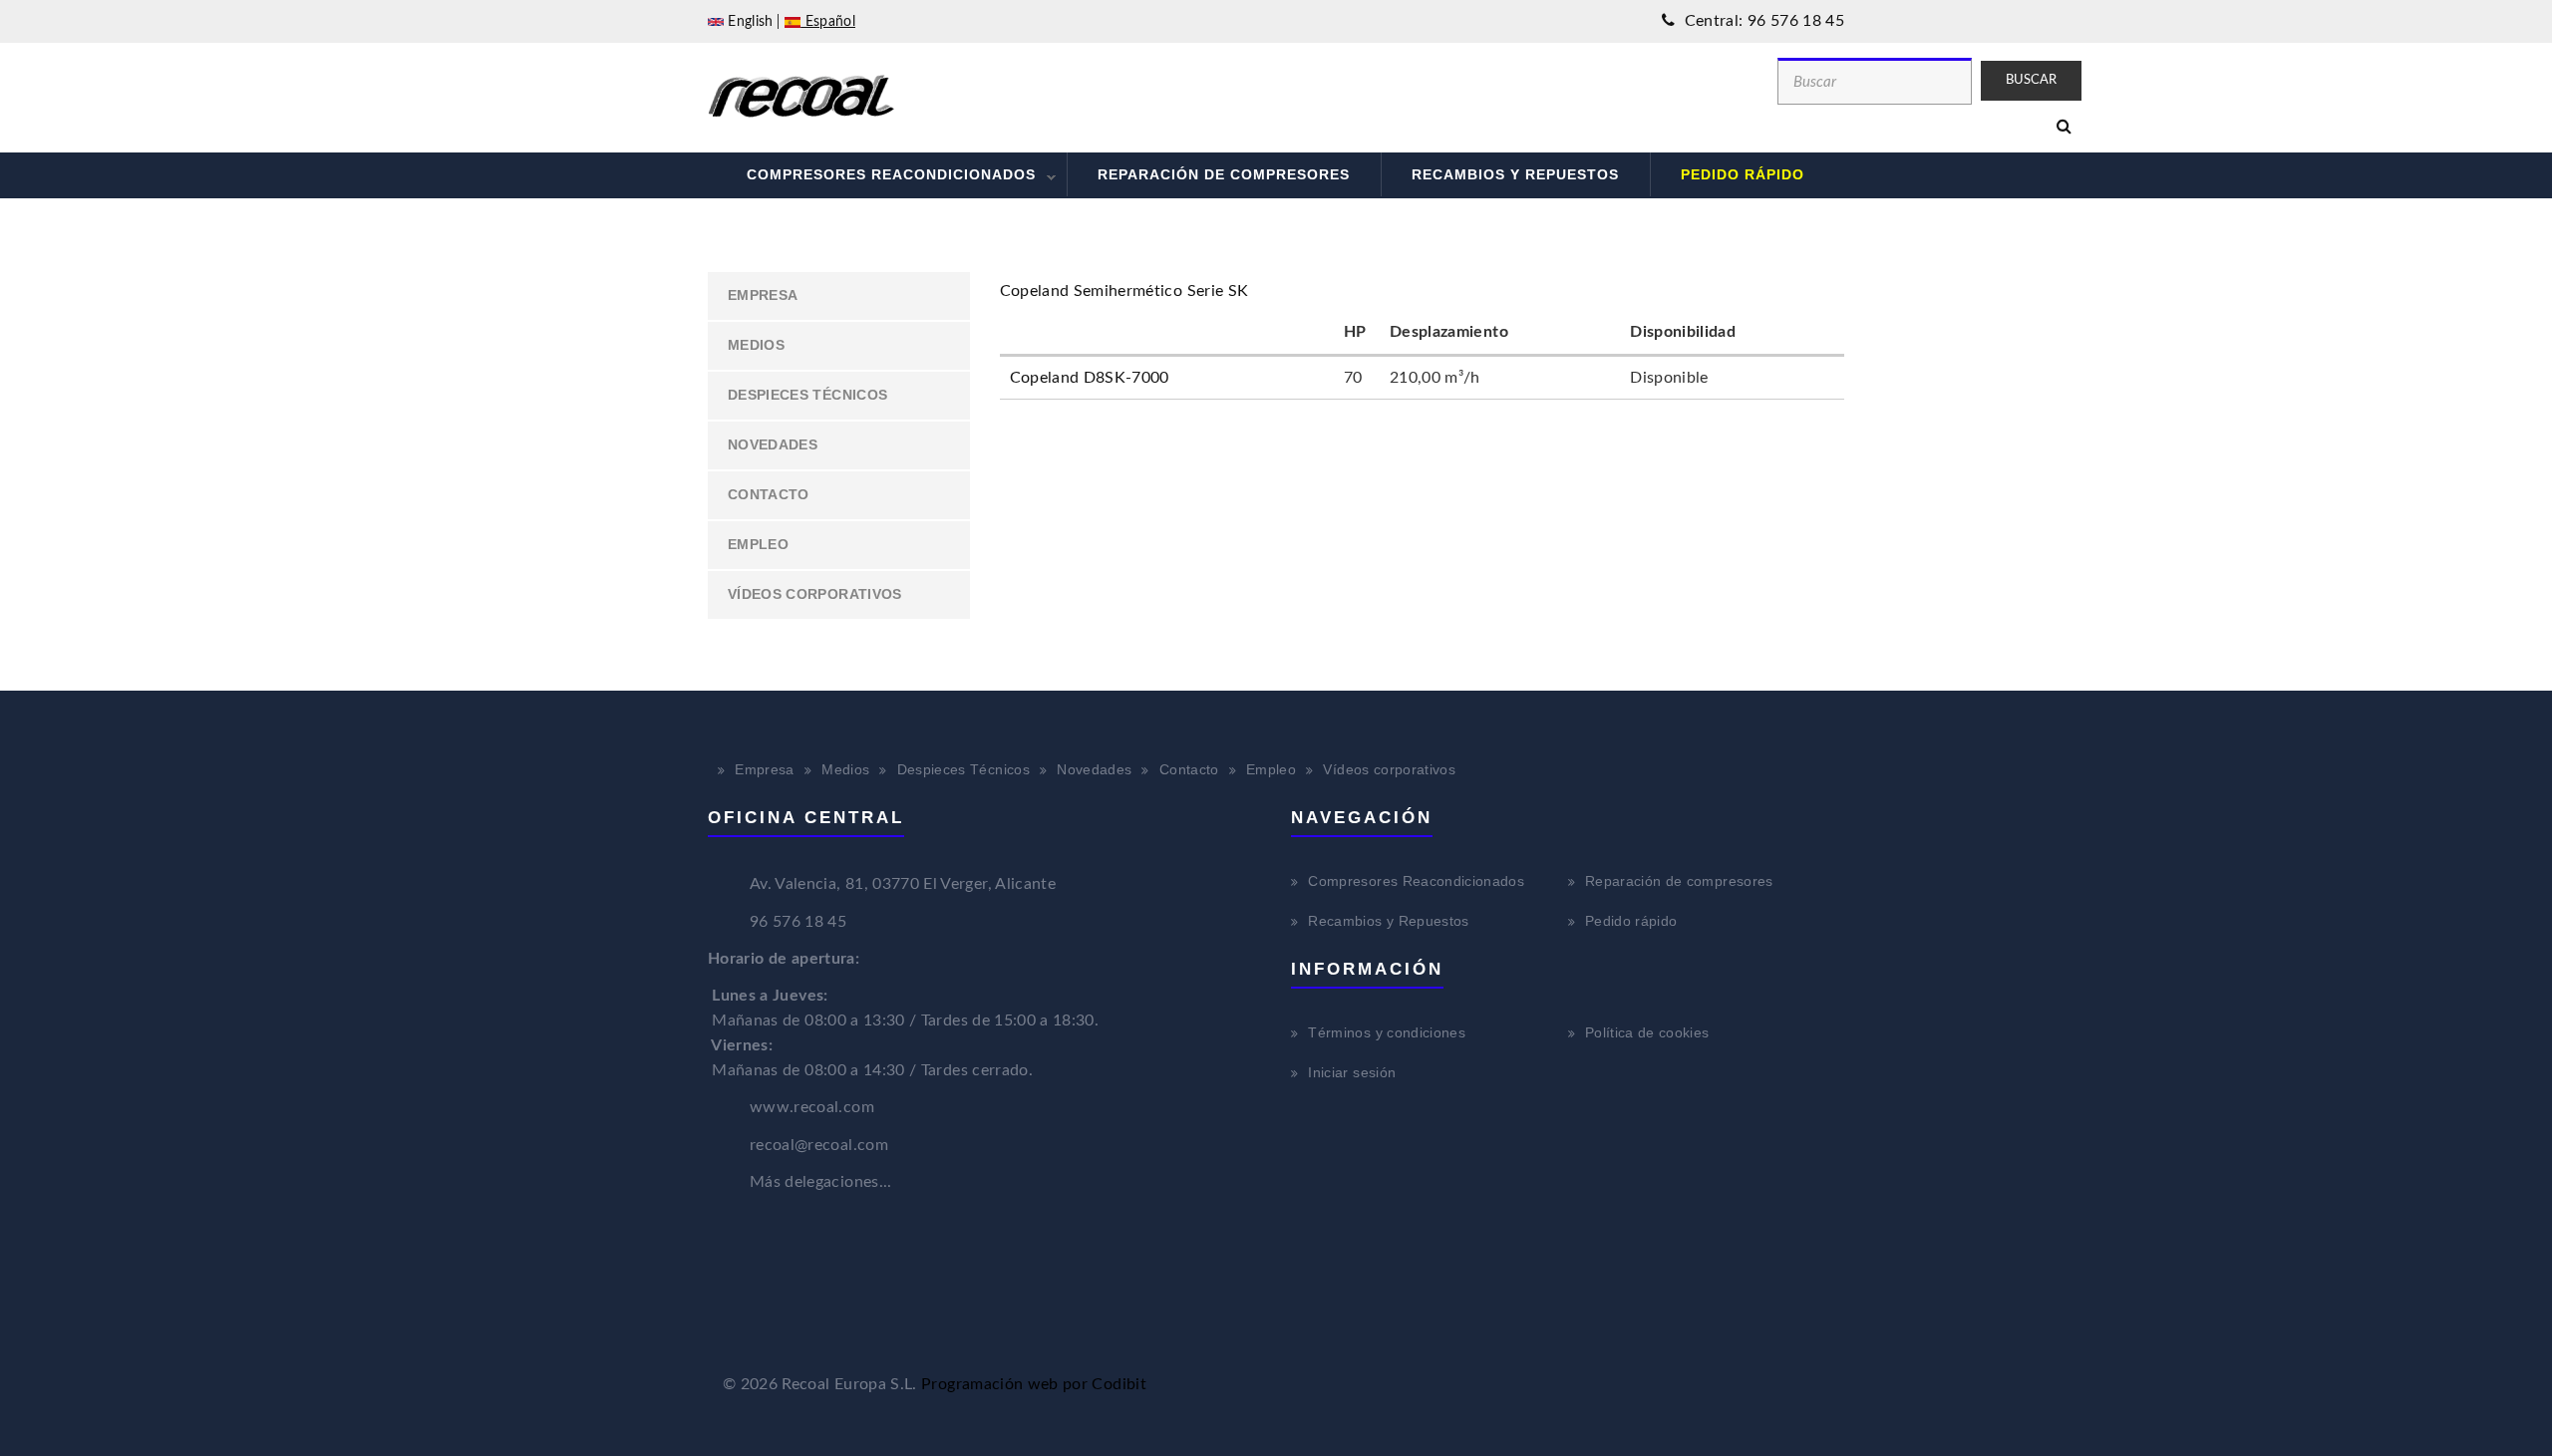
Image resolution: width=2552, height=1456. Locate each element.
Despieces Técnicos (807, 395)
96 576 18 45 (798, 922)
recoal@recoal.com (819, 1145)
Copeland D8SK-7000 (1090, 378)
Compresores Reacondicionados (876, 177)
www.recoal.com (812, 1107)
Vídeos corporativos (815, 594)
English (749, 21)
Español (828, 21)
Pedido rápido (1743, 174)
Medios (756, 345)
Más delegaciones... (821, 1182)
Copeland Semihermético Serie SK (1124, 291)
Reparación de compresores (1224, 174)
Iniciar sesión (1352, 1072)
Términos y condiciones (1387, 1032)
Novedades (773, 444)
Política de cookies (1647, 1032)
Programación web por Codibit (1034, 1384)
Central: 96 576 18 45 (1762, 21)
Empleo (758, 544)
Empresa (763, 295)
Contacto (769, 494)
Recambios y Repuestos (1515, 174)
